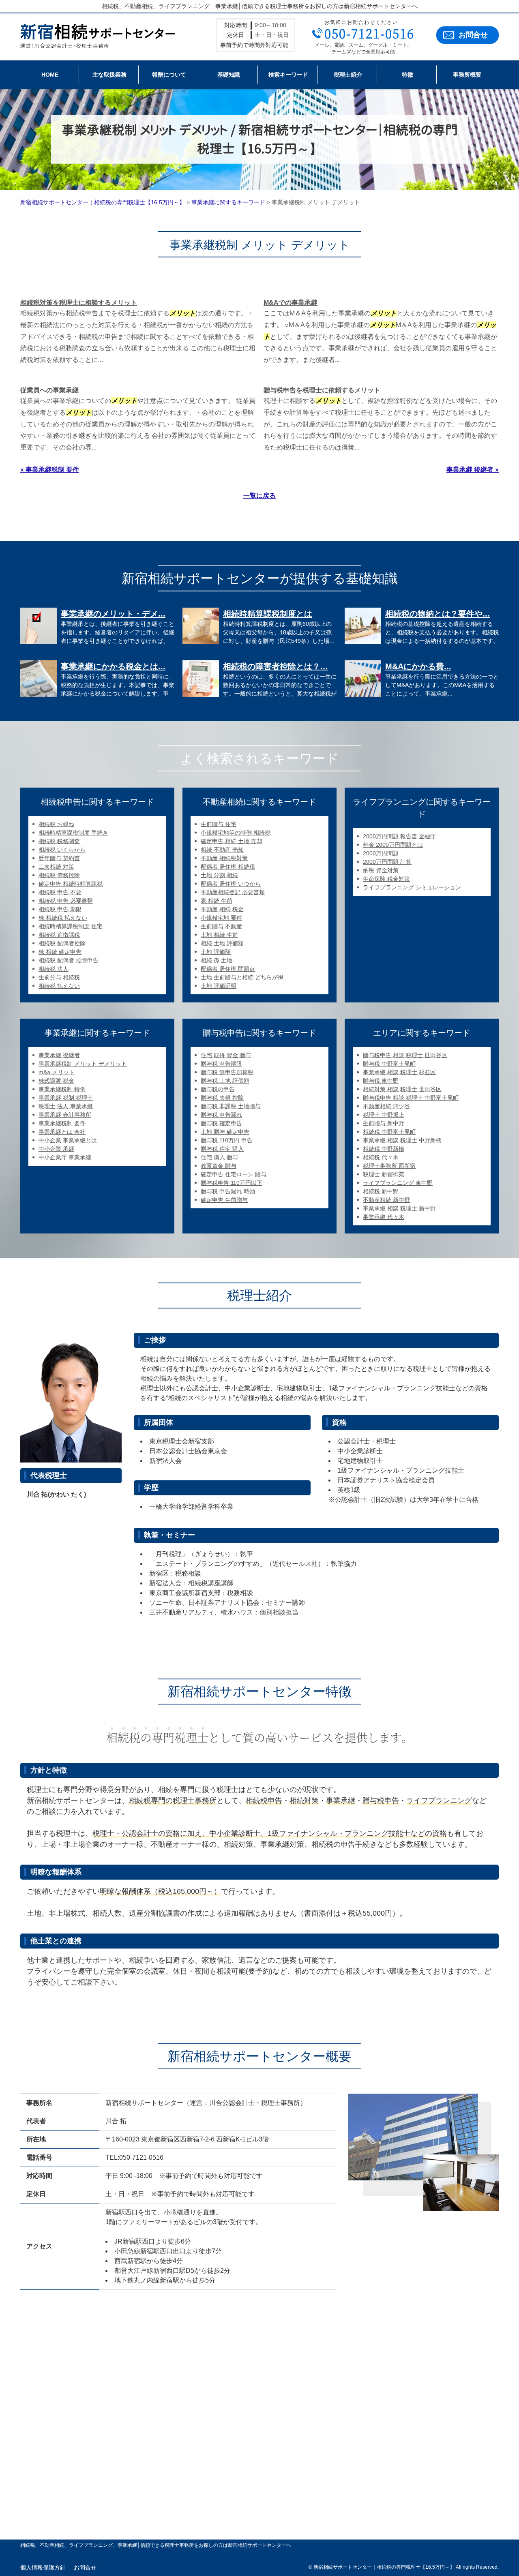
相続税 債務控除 (59, 875)
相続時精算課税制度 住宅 (71, 926)
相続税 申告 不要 (60, 892)
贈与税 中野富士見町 (389, 1064)
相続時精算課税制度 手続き (73, 833)
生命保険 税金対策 (386, 879)
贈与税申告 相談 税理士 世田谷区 (405, 1055)
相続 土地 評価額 (222, 943)
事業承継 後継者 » (473, 470)
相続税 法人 (54, 969)
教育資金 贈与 (219, 1166)
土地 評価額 (216, 952)
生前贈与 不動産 (221, 926)
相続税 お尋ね (56, 824)
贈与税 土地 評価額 (225, 1081)
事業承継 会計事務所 (65, 1115)
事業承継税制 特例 (62, 1089)
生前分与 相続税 (59, 977)
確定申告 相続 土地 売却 (232, 841)
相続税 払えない (59, 986)
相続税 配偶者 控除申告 (69, 960)
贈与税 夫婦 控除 (222, 1098)
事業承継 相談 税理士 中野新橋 (402, 1140)
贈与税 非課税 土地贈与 (231, 1106)
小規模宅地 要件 (221, 918)
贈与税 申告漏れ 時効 (228, 1191)
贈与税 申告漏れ (221, 1115)
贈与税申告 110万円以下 (232, 1183)
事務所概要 (467, 75)
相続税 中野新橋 (384, 1149)
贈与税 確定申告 (221, 1123)
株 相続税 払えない (63, 918)
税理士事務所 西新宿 (389, 1166)
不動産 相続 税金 (222, 909)
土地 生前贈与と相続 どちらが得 (242, 977)
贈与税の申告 (218, 1089)
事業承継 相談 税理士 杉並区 (399, 1072)
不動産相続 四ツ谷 (386, 1106)
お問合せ (473, 35)
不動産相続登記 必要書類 (233, 892)
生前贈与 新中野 (384, 1123)
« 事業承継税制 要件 (50, 470)
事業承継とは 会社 (62, 1132)
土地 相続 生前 (219, 935)
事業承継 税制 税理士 (66, 1098)
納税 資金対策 (381, 870)
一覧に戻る (259, 496)
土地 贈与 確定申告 (225, 1132)
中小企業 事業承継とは (68, 1140)
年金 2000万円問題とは (393, 845)
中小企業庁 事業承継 (65, 1157)
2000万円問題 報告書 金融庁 (399, 836)
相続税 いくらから (62, 850)
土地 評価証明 (219, 986)
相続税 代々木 (381, 1157)
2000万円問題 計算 (387, 862)
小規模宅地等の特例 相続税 (236, 833)
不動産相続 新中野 (386, 1200)
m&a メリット (57, 1072)
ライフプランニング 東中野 (398, 1183)
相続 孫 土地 (217, 960)
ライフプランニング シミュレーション (412, 887)
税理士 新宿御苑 (384, 1174)
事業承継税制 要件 (62, 1123)
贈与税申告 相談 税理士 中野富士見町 (411, 1098)
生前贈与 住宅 (219, 824)
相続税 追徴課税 (59, 935)
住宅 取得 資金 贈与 (226, 1055)
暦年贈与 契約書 (59, 858)
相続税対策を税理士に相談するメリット (79, 303)
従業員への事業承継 (49, 390)
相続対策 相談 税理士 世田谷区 (402, 1089)
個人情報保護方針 (43, 2567)
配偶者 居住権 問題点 (228, 969)
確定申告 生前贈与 (224, 1200)
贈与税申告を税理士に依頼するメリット (322, 390)
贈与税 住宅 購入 (222, 1149)
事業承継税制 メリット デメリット (83, 1064)
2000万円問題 (381, 853)
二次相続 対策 (56, 867)
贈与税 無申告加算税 (227, 1072)
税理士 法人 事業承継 (66, 1106)
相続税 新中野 (381, 1191)
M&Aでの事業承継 (291, 303)
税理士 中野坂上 (384, 1115)
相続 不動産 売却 (222, 850)
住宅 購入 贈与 (219, 1157)
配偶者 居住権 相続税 (228, 867)
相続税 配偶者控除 (62, 943)
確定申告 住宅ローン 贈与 (234, 1174)
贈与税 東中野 (381, 1081)
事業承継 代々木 (384, 1217)
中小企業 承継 (56, 1149)
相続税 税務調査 (59, 841)
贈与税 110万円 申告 (227, 1140)
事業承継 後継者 (59, 1055)
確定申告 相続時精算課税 (71, 884)
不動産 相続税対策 (224, 858)
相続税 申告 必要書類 (66, 901)
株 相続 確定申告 (60, 952)
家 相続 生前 (217, 901)
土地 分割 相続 (219, 875)
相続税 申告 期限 (60, 909)
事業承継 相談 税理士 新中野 (399, 1208)
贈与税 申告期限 (221, 1064)
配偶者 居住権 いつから (231, 884)
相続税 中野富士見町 (389, 1132)
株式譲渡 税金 (56, 1081)
